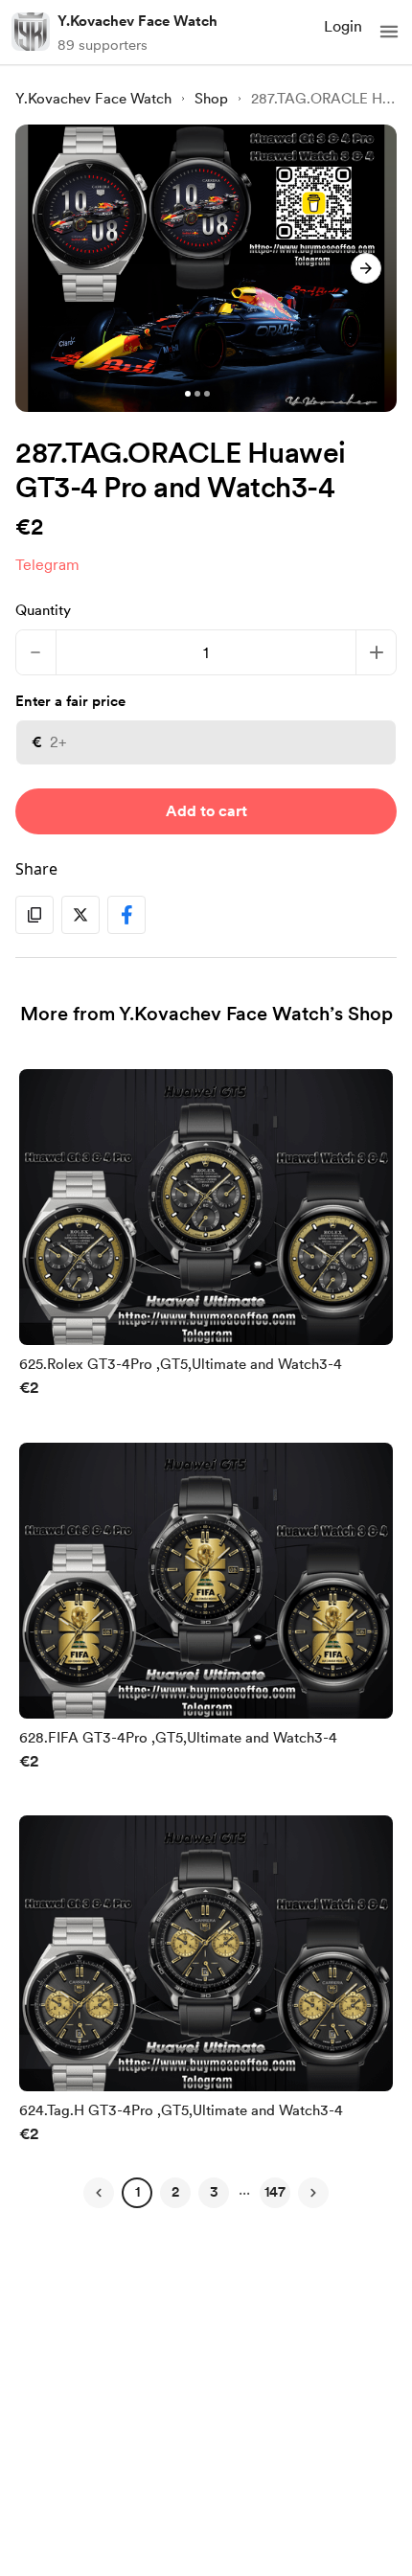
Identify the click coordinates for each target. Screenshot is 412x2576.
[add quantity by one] (376, 652)
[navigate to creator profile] (31, 32)
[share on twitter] (80, 915)
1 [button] (137, 2192)
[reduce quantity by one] (36, 652)
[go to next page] (313, 2193)
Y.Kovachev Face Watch (137, 21)
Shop (211, 99)
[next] (366, 268)
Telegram (47, 565)
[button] (389, 32)
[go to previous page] (99, 2193)
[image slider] (206, 268)
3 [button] (214, 2192)
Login (343, 26)
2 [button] (175, 2192)
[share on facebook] (126, 915)
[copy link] (34, 915)
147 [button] (275, 2192)
